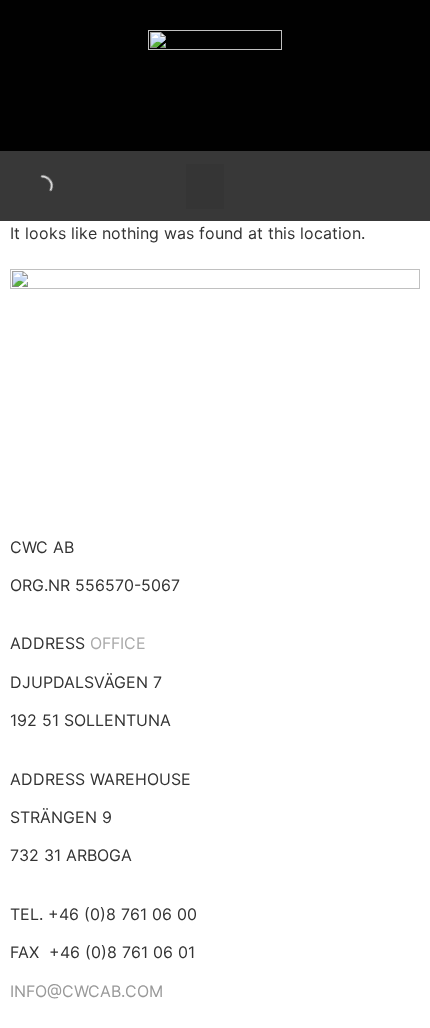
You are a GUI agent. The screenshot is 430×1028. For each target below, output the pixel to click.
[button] (205, 186)
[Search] (25, 186)
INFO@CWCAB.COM (86, 991)
